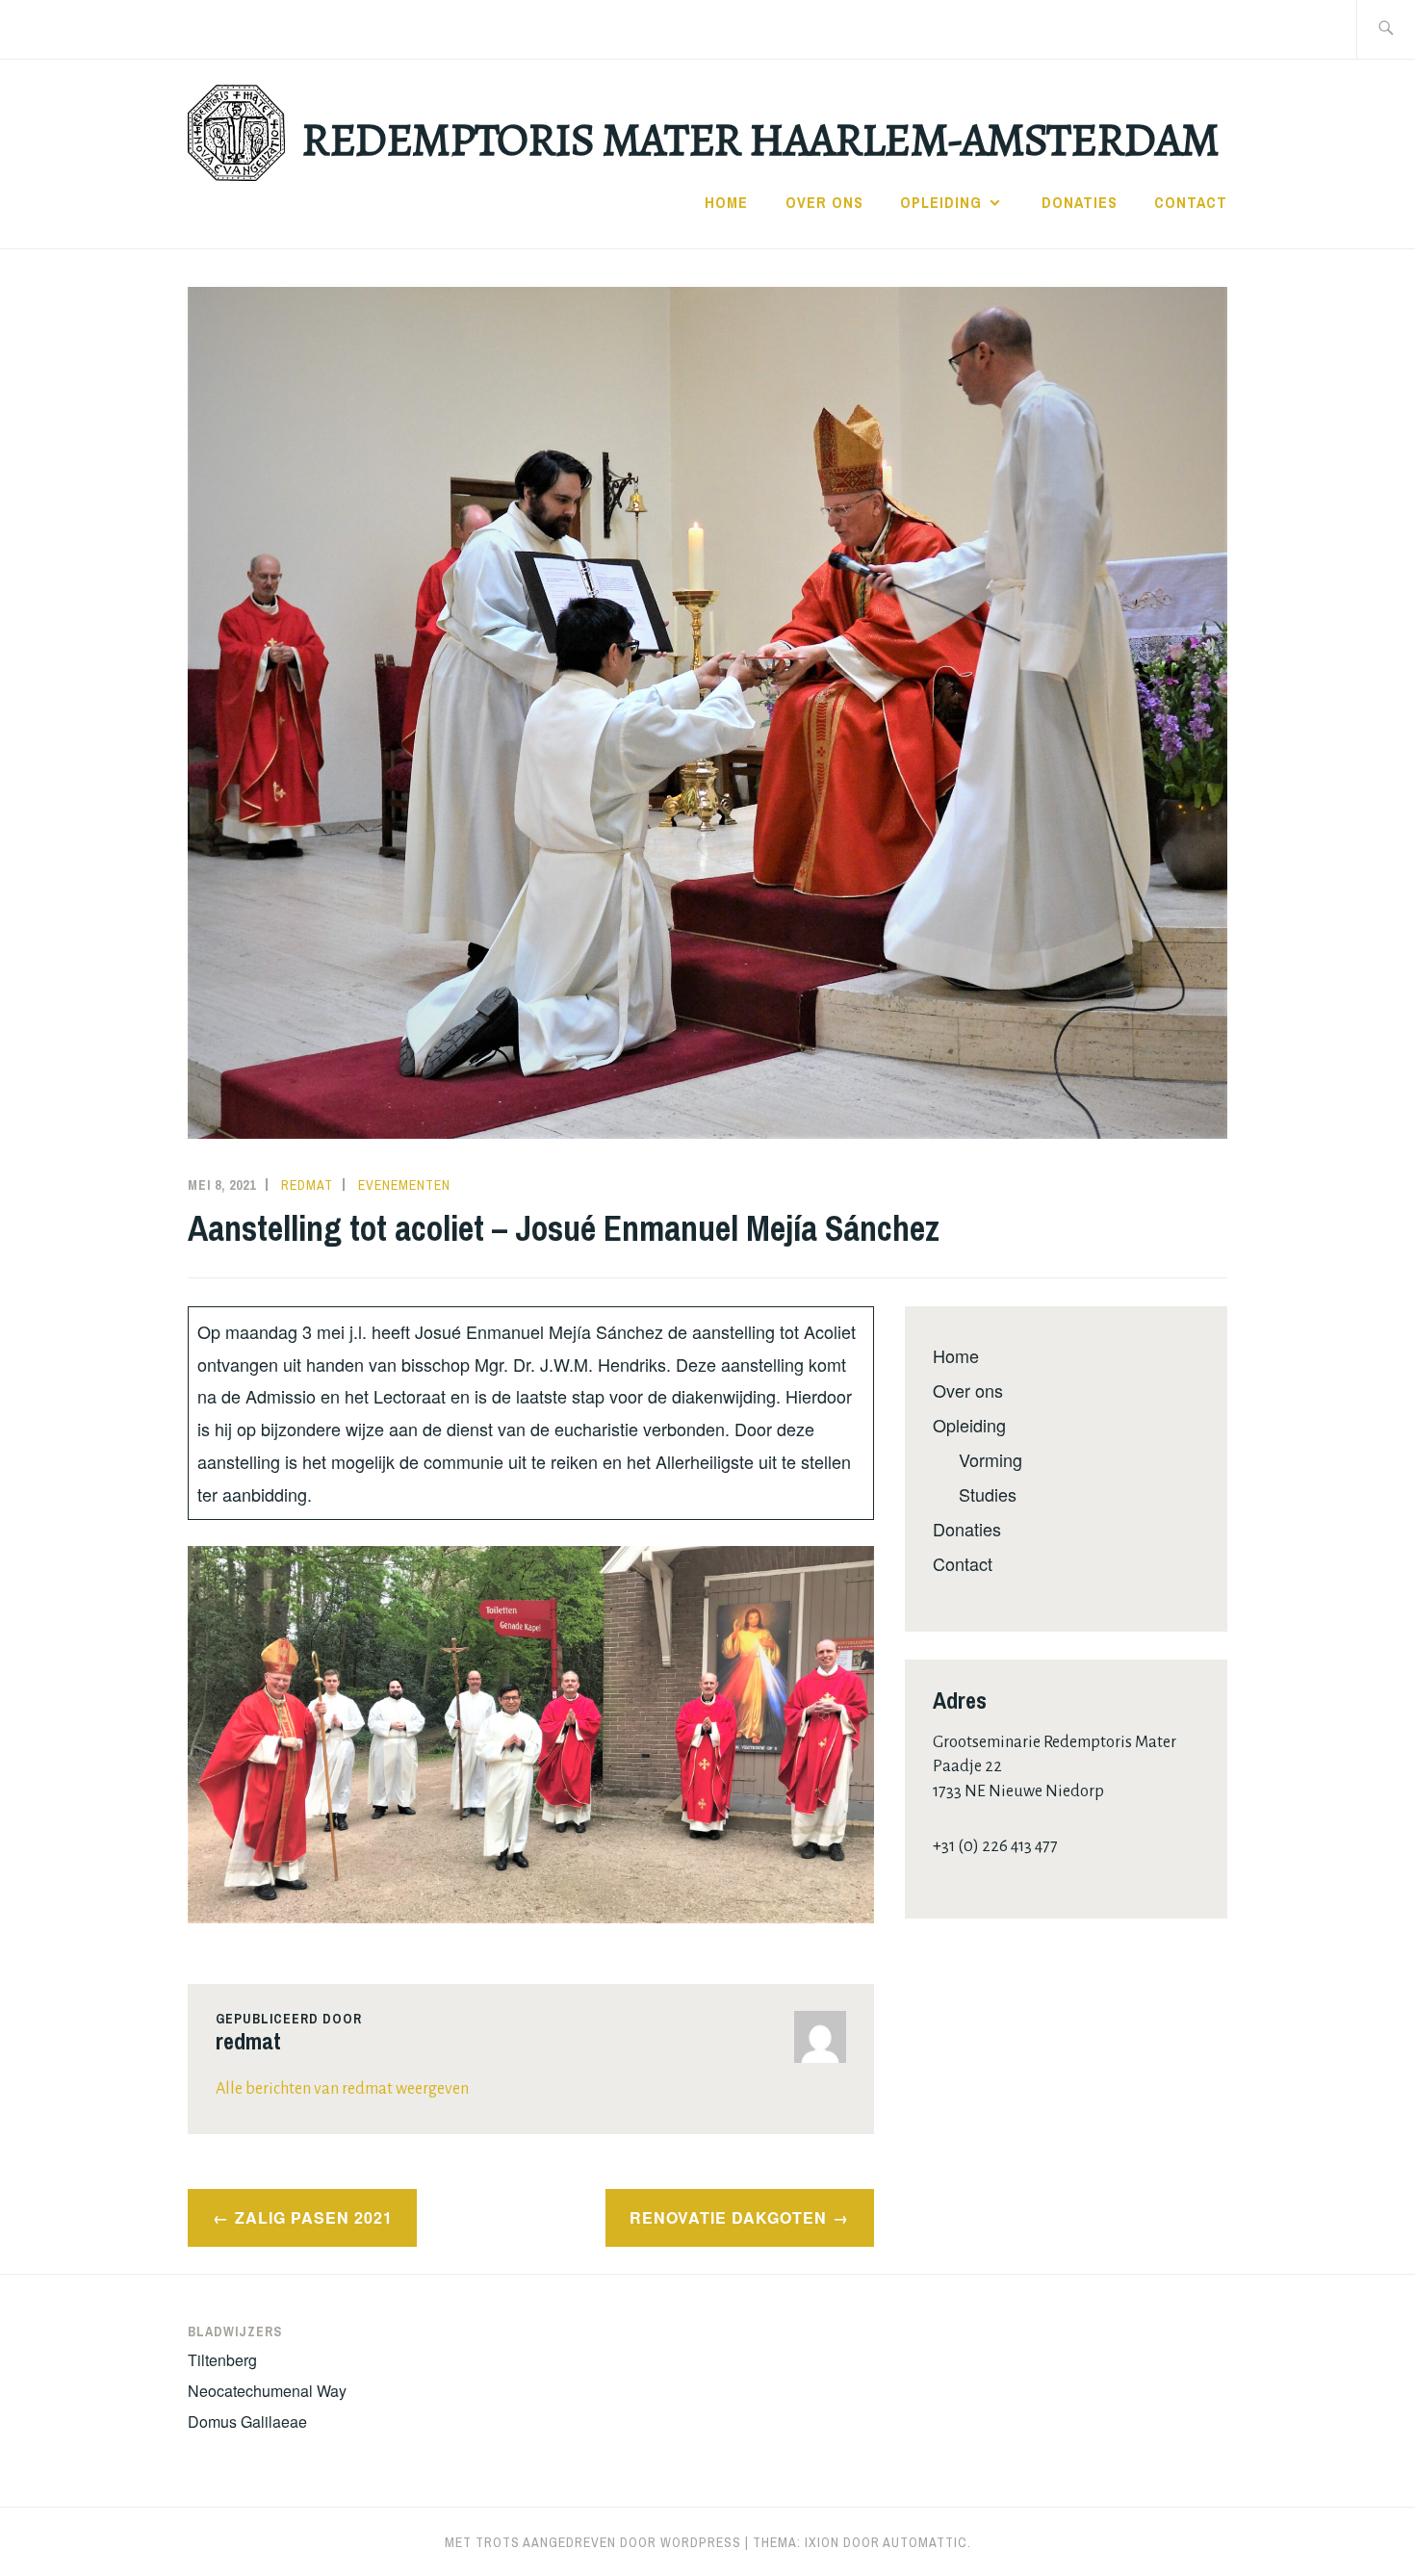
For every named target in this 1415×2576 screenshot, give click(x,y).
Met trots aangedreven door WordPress (593, 2542)
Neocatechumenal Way (267, 2391)
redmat (307, 1185)
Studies (988, 1494)
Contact (1191, 202)
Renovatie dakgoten (728, 2217)
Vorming (990, 1459)
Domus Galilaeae (247, 2421)
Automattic (925, 2542)
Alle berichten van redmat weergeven (342, 2089)
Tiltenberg (222, 2360)
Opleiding (941, 202)
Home (726, 202)
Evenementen (404, 1185)
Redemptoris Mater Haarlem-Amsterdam (760, 140)
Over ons (824, 202)
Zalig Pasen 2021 (314, 2217)
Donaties (1080, 202)
